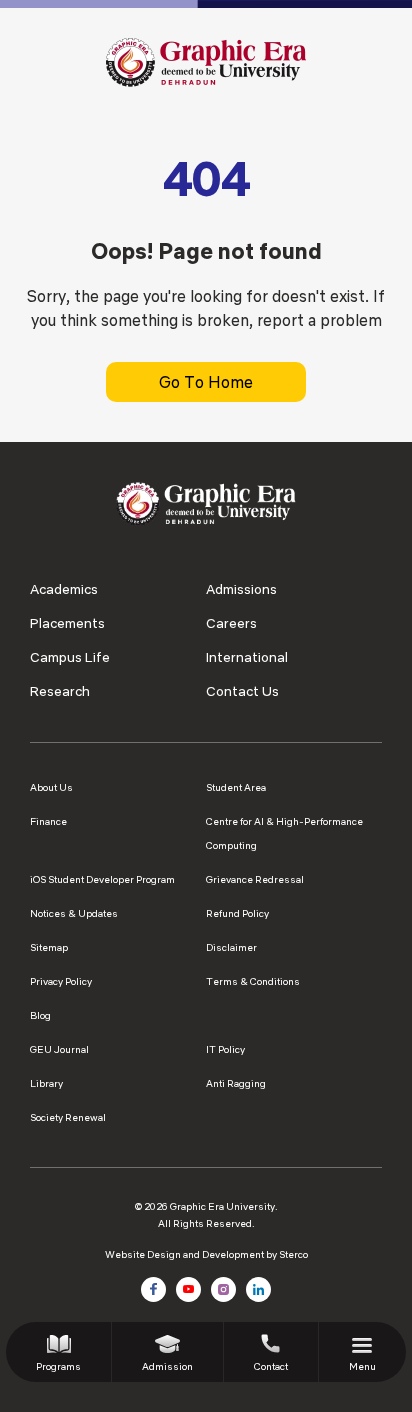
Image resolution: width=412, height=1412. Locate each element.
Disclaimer (231, 947)
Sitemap (49, 947)
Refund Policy (237, 913)
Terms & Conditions (253, 981)
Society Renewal (68, 1117)
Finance (48, 821)
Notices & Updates (74, 913)
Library (46, 1083)
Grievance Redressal (255, 879)
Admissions (241, 589)
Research (60, 691)
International (247, 657)
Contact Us (242, 691)
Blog (40, 1015)
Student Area (236, 787)
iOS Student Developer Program (102, 879)
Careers (231, 623)
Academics (64, 589)
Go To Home (206, 382)
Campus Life (70, 657)
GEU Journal (59, 1049)
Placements (67, 623)
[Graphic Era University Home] (206, 61)
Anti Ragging (236, 1083)
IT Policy (225, 1049)
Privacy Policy (61, 981)
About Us (51, 787)
